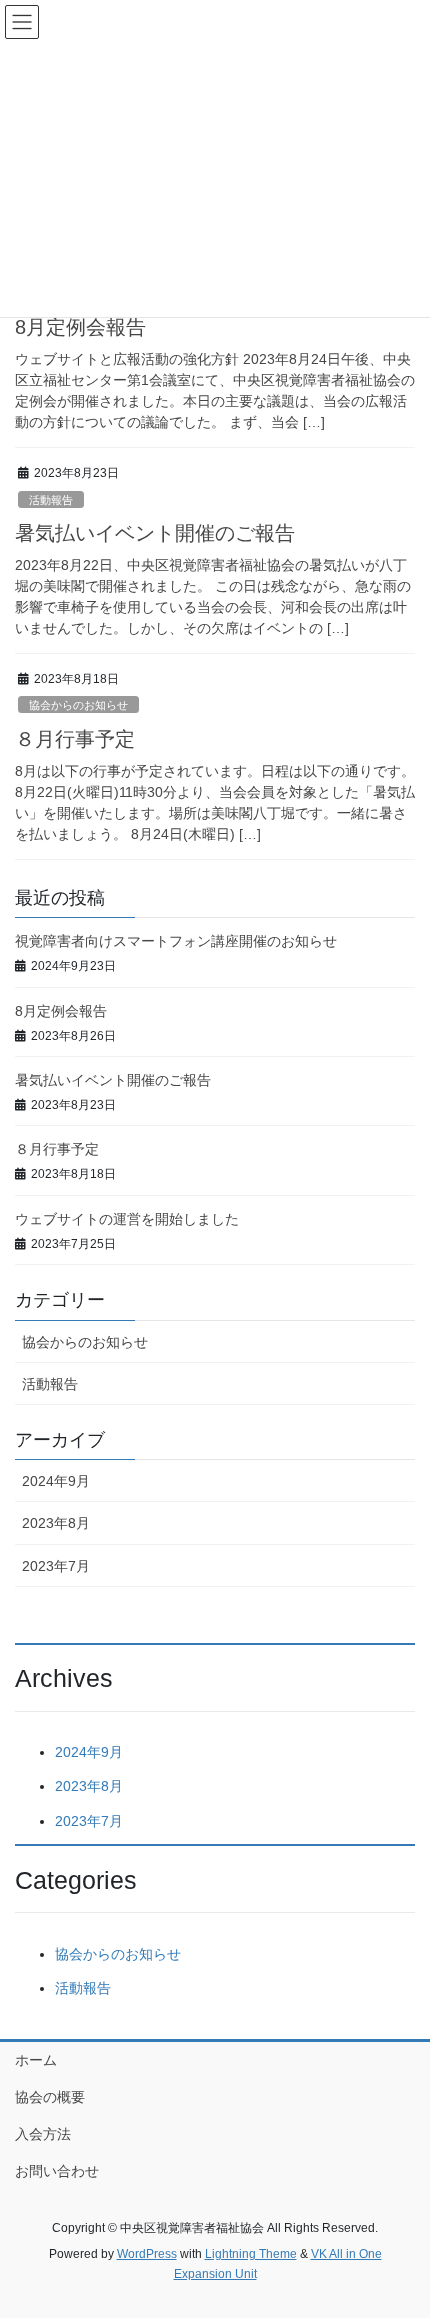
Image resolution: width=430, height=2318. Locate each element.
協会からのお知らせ (78, 705)
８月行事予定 (75, 739)
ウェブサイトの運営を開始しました (127, 1219)
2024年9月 (56, 1481)
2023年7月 (56, 1566)
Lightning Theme (251, 2254)
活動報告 (51, 500)
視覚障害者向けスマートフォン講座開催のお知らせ (176, 941)
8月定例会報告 (80, 327)
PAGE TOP (399, 2230)
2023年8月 (56, 1523)
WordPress (147, 2254)
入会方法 (43, 2134)
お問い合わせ (57, 2171)
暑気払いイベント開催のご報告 (155, 533)
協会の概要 (50, 2097)
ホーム (36, 2060)
